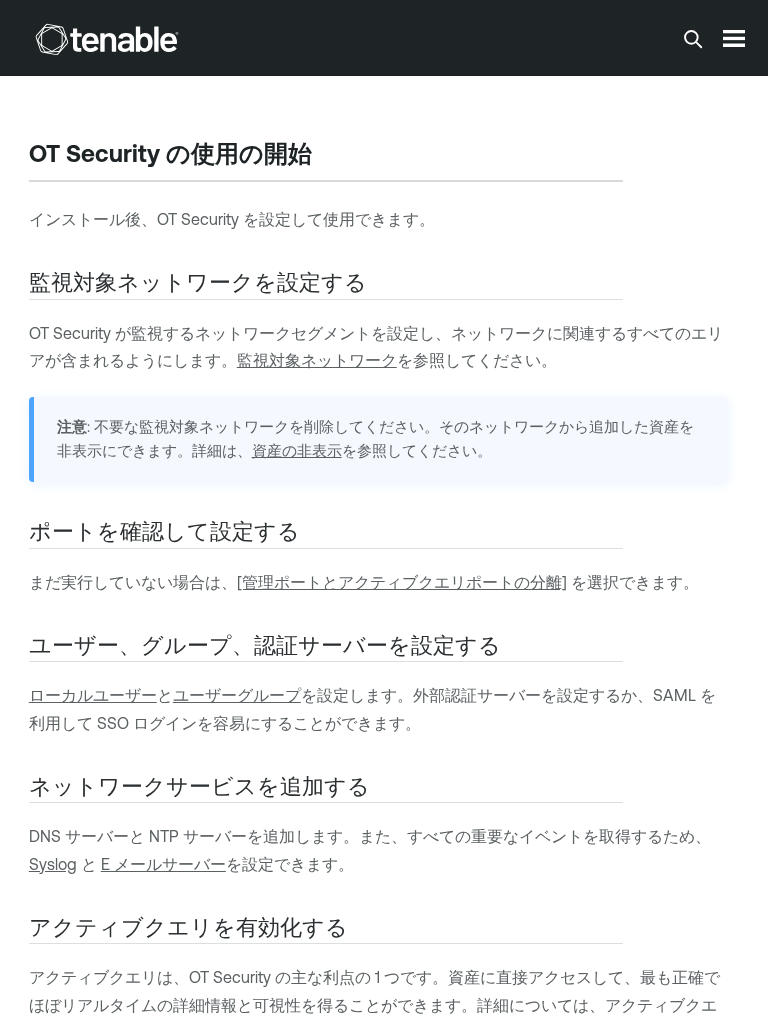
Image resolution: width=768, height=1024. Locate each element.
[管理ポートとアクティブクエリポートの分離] (402, 582)
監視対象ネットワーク (317, 360)
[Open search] (693, 39)
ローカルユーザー (93, 695)
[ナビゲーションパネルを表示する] (734, 38)
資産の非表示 (297, 450)
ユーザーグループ (237, 695)
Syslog (53, 864)
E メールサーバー (163, 864)
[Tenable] (107, 39)
